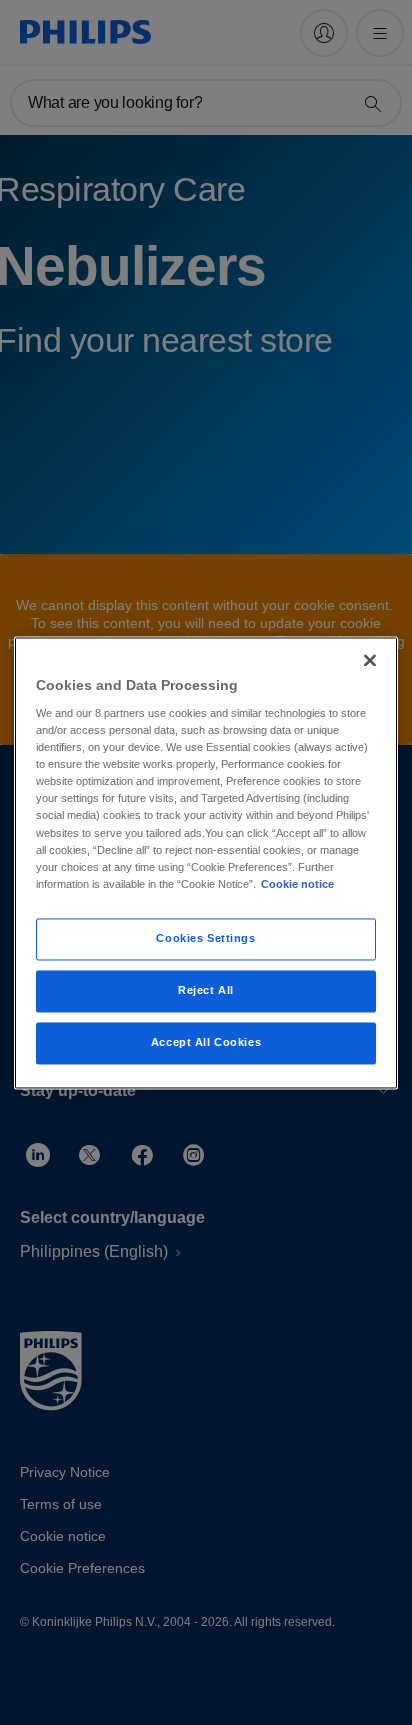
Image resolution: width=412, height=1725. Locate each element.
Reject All (206, 990)
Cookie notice (297, 884)
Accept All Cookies (206, 1042)
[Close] (370, 660)
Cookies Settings (205, 938)
